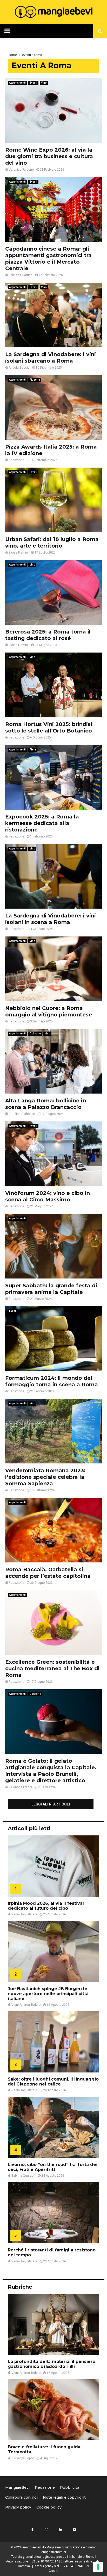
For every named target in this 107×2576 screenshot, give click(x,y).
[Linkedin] (61, 2530)
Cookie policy (49, 2507)
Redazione (16, 460)
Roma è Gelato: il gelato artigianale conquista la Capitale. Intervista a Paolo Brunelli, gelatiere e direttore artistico (51, 1771)
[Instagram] (46, 2530)
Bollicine (35, 1033)
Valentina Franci (20, 1787)
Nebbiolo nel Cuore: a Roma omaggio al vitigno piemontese (49, 1011)
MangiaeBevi (17, 2487)
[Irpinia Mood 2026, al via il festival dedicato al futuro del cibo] (53, 1866)
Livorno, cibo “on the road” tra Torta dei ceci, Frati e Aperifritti (53, 2167)
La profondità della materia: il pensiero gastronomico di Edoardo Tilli (52, 2364)
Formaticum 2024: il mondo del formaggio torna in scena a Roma (52, 1381)
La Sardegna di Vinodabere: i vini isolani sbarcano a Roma (51, 358)
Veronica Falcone (21, 170)
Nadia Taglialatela (24, 1914)
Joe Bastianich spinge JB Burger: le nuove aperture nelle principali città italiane (48, 1994)
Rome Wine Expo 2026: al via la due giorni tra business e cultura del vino (49, 156)
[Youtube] (75, 2530)
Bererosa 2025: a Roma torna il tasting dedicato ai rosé (48, 635)
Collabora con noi (21, 2497)
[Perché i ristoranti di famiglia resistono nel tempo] (53, 2213)
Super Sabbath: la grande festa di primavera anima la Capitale (51, 1289)
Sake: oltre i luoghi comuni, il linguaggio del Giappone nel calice (53, 2082)
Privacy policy (18, 2507)
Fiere (33, 750)
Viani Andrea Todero (26, 2005)
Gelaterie (35, 1694)
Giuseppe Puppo (23, 2458)
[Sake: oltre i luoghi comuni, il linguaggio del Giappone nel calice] (53, 2042)
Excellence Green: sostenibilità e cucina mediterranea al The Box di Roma (52, 1668)
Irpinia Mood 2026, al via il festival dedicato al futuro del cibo (46, 1906)
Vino (44, 83)
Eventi (33, 83)
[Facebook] (32, 2530)
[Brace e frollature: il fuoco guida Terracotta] (53, 2410)
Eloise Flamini (19, 553)
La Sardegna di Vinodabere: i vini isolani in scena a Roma (51, 919)
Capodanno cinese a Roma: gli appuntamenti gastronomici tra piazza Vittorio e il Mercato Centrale (48, 259)
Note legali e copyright (64, 2497)
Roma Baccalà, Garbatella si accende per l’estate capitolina (48, 1573)
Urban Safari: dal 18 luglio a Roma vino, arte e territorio (52, 542)
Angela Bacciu (19, 368)
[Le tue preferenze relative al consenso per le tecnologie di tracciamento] (98, 2567)
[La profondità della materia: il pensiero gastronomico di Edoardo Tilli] (53, 2324)
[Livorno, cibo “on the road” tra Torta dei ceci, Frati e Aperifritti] (53, 2127)
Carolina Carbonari (22, 1114)
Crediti (53, 2571)
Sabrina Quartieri (21, 275)
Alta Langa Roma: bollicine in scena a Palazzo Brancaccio (46, 1104)
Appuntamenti (17, 83)
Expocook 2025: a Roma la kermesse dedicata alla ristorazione (42, 823)
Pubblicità (70, 2487)
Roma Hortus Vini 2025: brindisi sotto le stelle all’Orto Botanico (49, 727)
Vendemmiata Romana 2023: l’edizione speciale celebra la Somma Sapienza (45, 1477)
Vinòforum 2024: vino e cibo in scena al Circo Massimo (48, 1196)
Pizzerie (35, 380)
